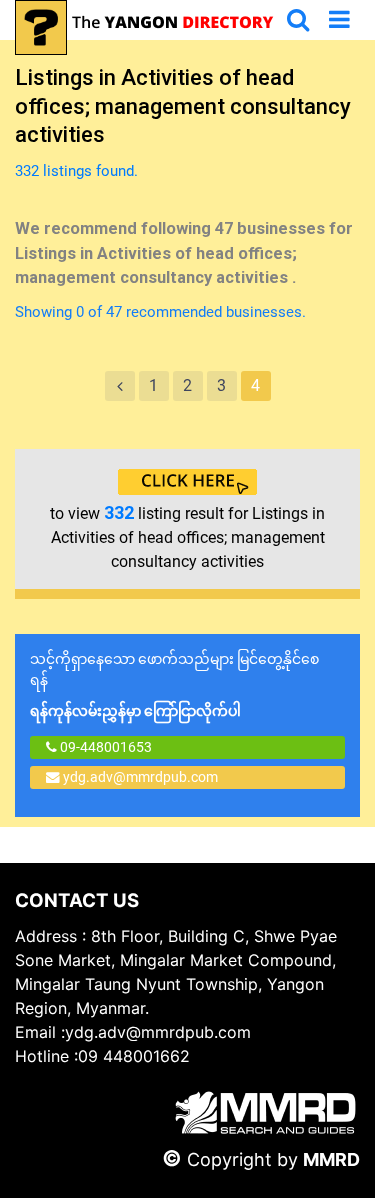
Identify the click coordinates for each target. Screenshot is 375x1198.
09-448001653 (104, 747)
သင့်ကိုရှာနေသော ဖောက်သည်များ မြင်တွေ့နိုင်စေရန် (174, 685)
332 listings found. (76, 171)
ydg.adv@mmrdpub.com (140, 777)
